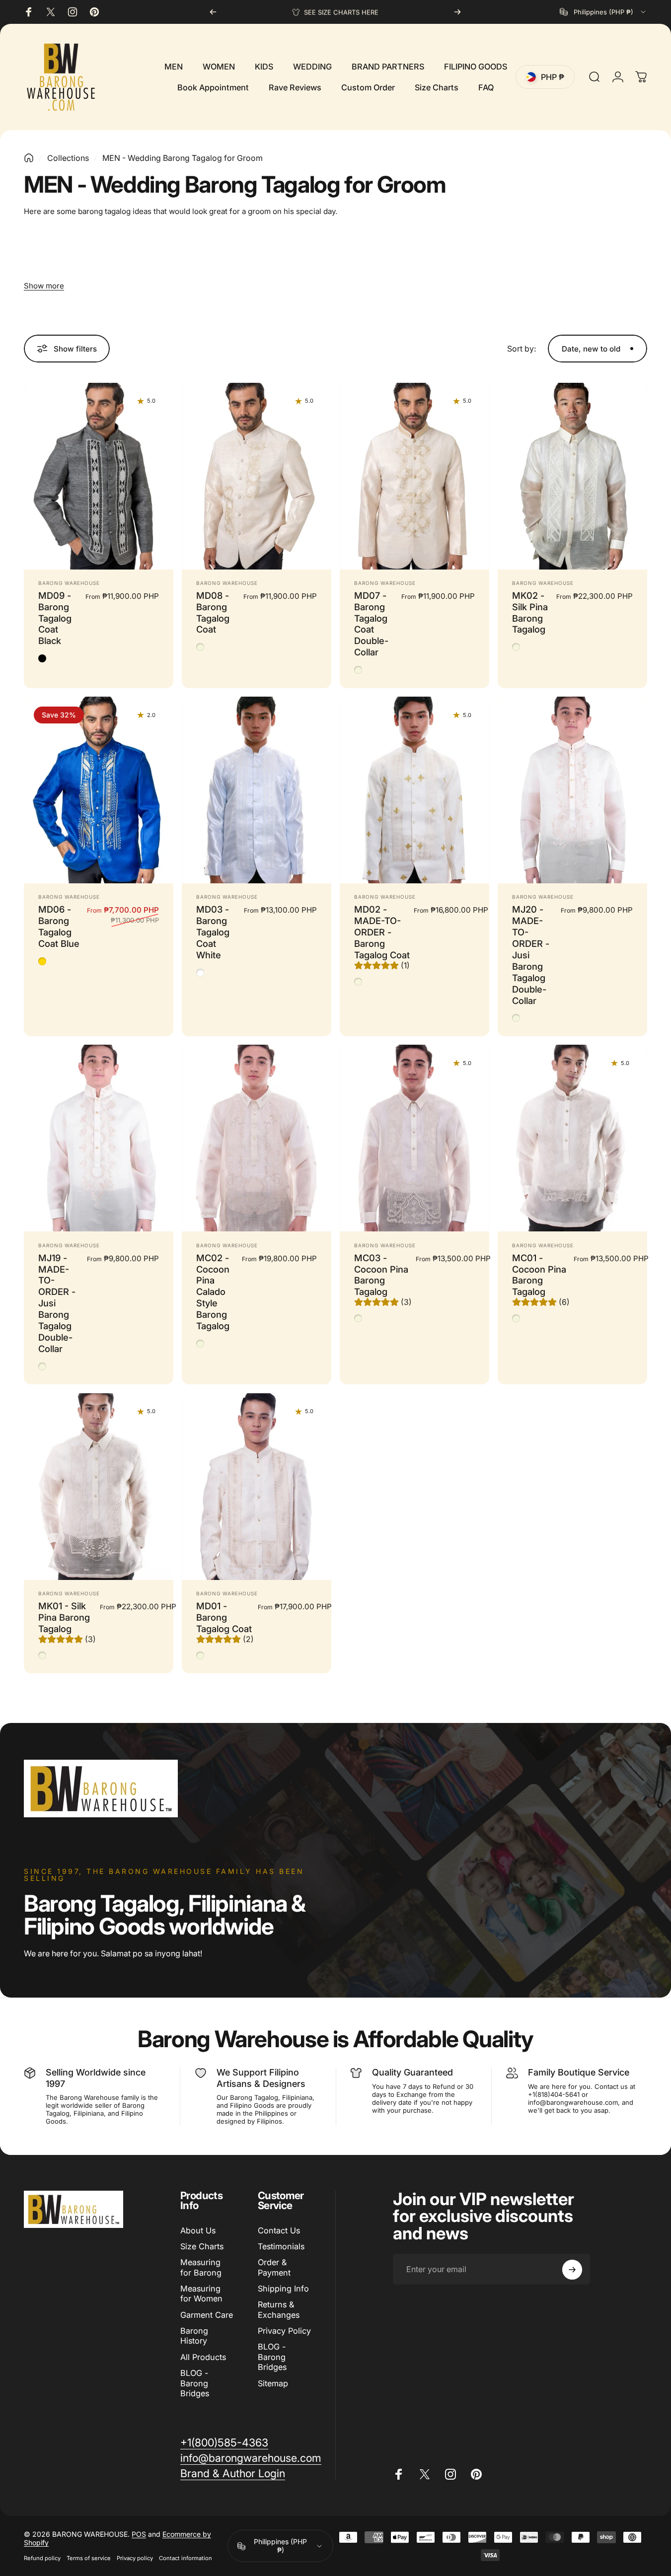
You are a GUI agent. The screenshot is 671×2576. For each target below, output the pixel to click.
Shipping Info (283, 2289)
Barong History (194, 2336)
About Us (198, 2230)
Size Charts (202, 2246)
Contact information (186, 2559)
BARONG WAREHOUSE (69, 583)
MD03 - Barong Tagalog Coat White (213, 932)
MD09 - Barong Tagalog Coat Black (55, 618)
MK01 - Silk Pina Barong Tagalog (64, 1617)
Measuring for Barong (201, 2267)
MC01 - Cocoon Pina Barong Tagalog (539, 1275)
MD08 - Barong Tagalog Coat (213, 612)
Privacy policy (135, 2559)
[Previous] (213, 12)
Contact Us (279, 2230)
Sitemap (273, 2383)
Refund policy (42, 2559)
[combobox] (603, 12)
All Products (203, 2357)
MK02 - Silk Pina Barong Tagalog (530, 612)
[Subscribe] (572, 2270)
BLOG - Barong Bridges (195, 2383)
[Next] (457, 12)
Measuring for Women (201, 2293)
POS (139, 2535)
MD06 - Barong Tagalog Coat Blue (59, 926)
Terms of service (89, 2559)
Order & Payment (274, 2267)
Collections (68, 158)
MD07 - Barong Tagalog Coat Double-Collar (371, 624)
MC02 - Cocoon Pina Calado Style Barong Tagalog (213, 1292)
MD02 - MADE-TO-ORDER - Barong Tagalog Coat (382, 932)
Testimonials (281, 2246)
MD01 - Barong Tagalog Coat (224, 1617)
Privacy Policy (284, 2331)
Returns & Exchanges (279, 2309)
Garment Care (207, 2315)
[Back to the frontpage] (29, 158)
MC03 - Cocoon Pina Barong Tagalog (381, 1275)
